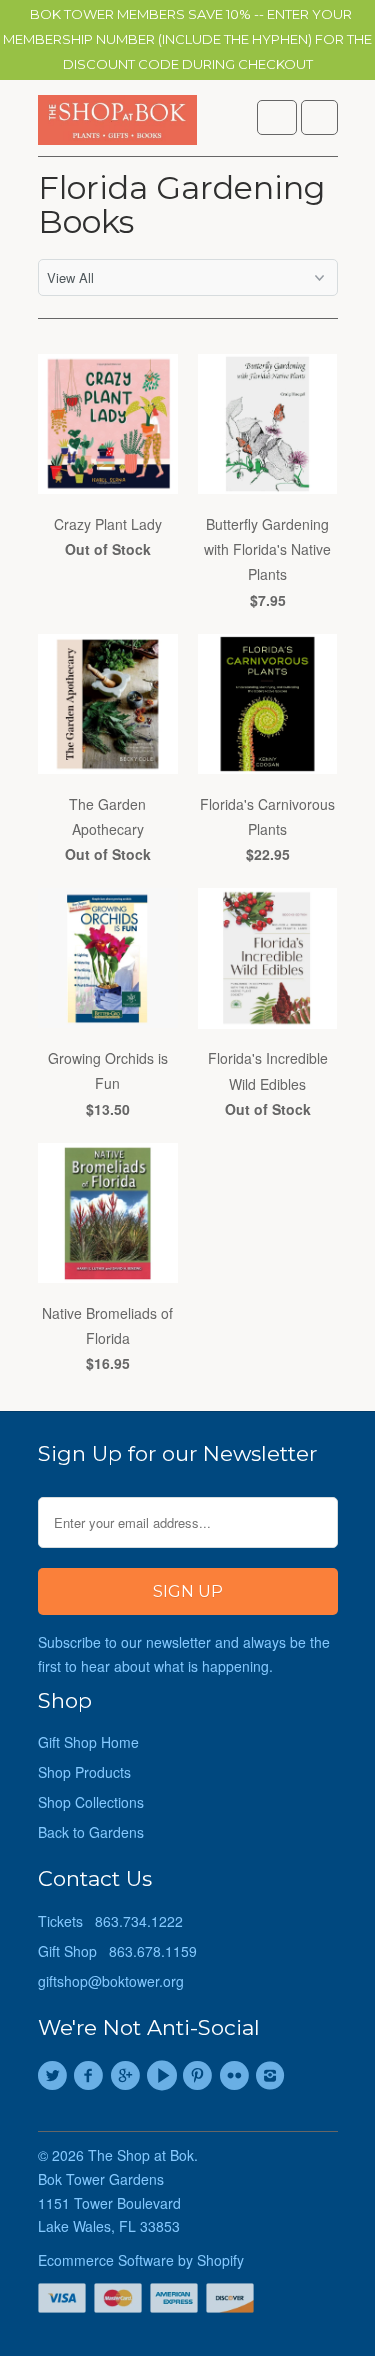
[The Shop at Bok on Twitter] (56, 2076)
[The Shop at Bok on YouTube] (164, 2076)
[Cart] (319, 117)
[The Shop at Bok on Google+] (128, 2076)
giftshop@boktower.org (111, 1981)
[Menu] (277, 117)
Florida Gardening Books (181, 204)
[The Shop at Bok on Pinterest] (201, 2076)
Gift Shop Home (88, 1742)
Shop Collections (91, 1802)
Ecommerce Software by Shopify (141, 2260)
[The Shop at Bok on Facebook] (92, 2076)
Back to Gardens (91, 1832)
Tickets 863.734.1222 (110, 1921)
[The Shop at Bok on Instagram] (273, 2076)
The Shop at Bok (141, 2155)
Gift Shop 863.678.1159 (117, 1951)
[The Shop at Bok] (118, 125)
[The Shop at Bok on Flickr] (237, 2076)
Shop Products (84, 1772)
